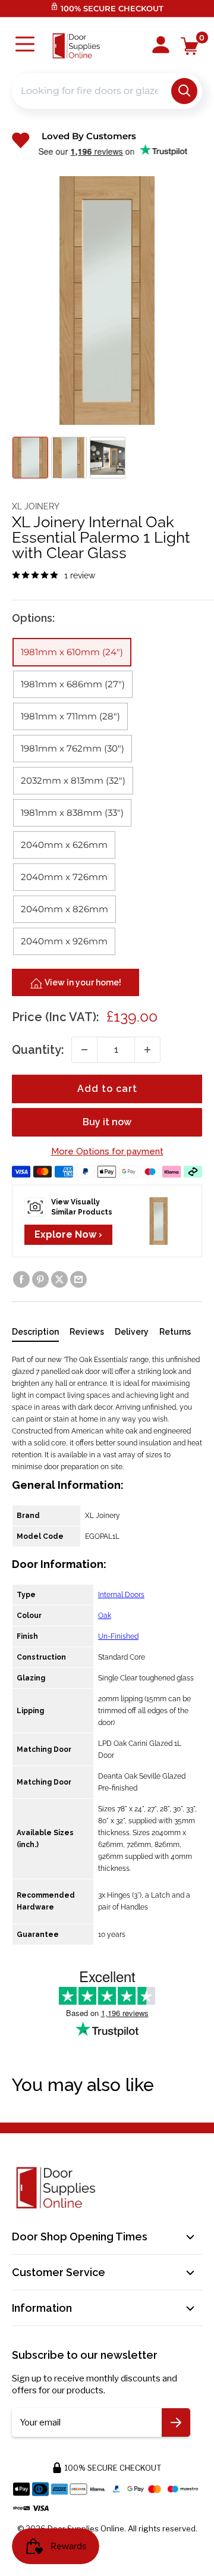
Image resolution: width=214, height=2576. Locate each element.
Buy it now (107, 1122)
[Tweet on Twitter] (59, 1279)
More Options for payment (107, 1151)
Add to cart (107, 1089)
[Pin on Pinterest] (40, 1279)
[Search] (184, 91)
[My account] (161, 46)
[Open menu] (25, 46)
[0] (190, 46)
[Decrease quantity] (84, 1050)
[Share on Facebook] (21, 1279)
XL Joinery (36, 506)
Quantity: (38, 1050)
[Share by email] (78, 1279)
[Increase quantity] (147, 1050)
